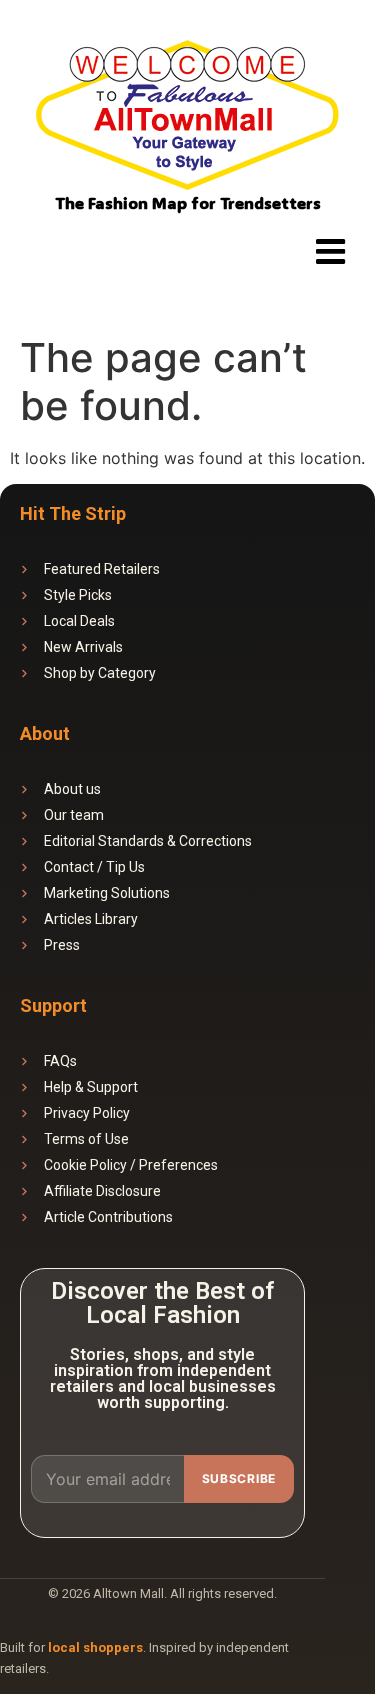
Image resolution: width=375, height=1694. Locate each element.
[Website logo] (187, 118)
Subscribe (239, 1478)
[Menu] (330, 250)
